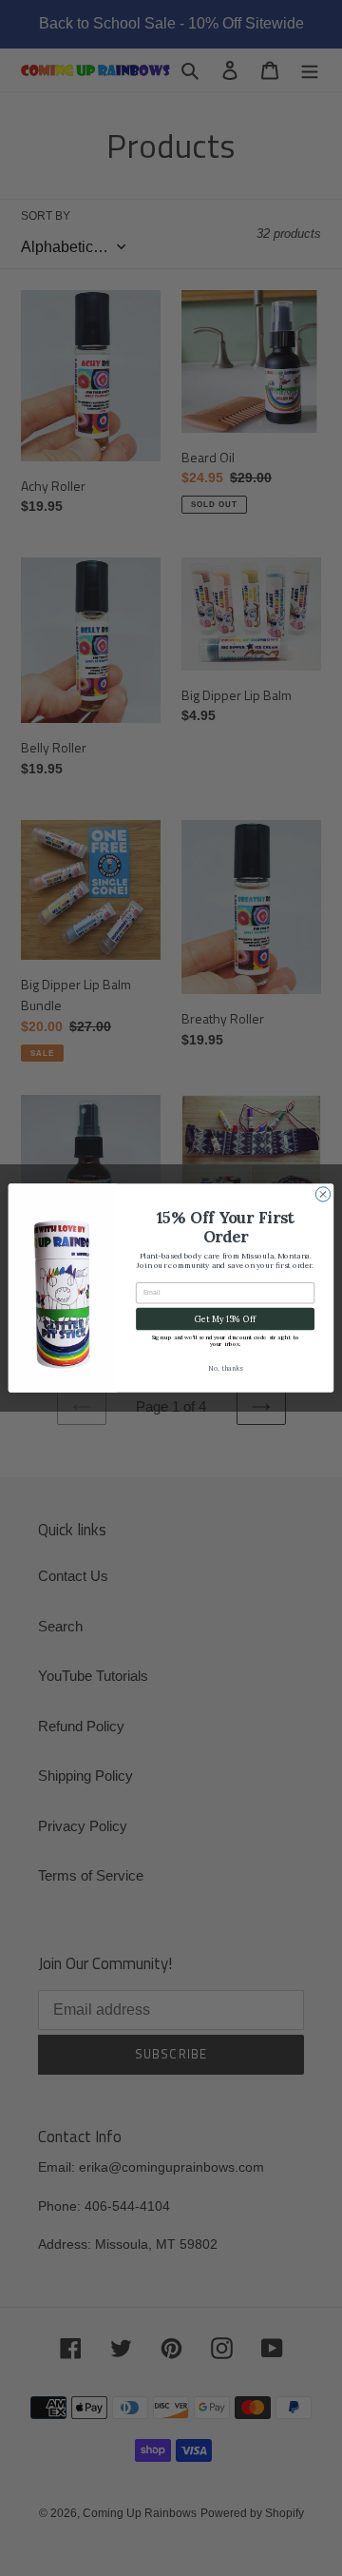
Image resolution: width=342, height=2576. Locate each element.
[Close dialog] (323, 1194)
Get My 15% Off (225, 1319)
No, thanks (225, 1368)
